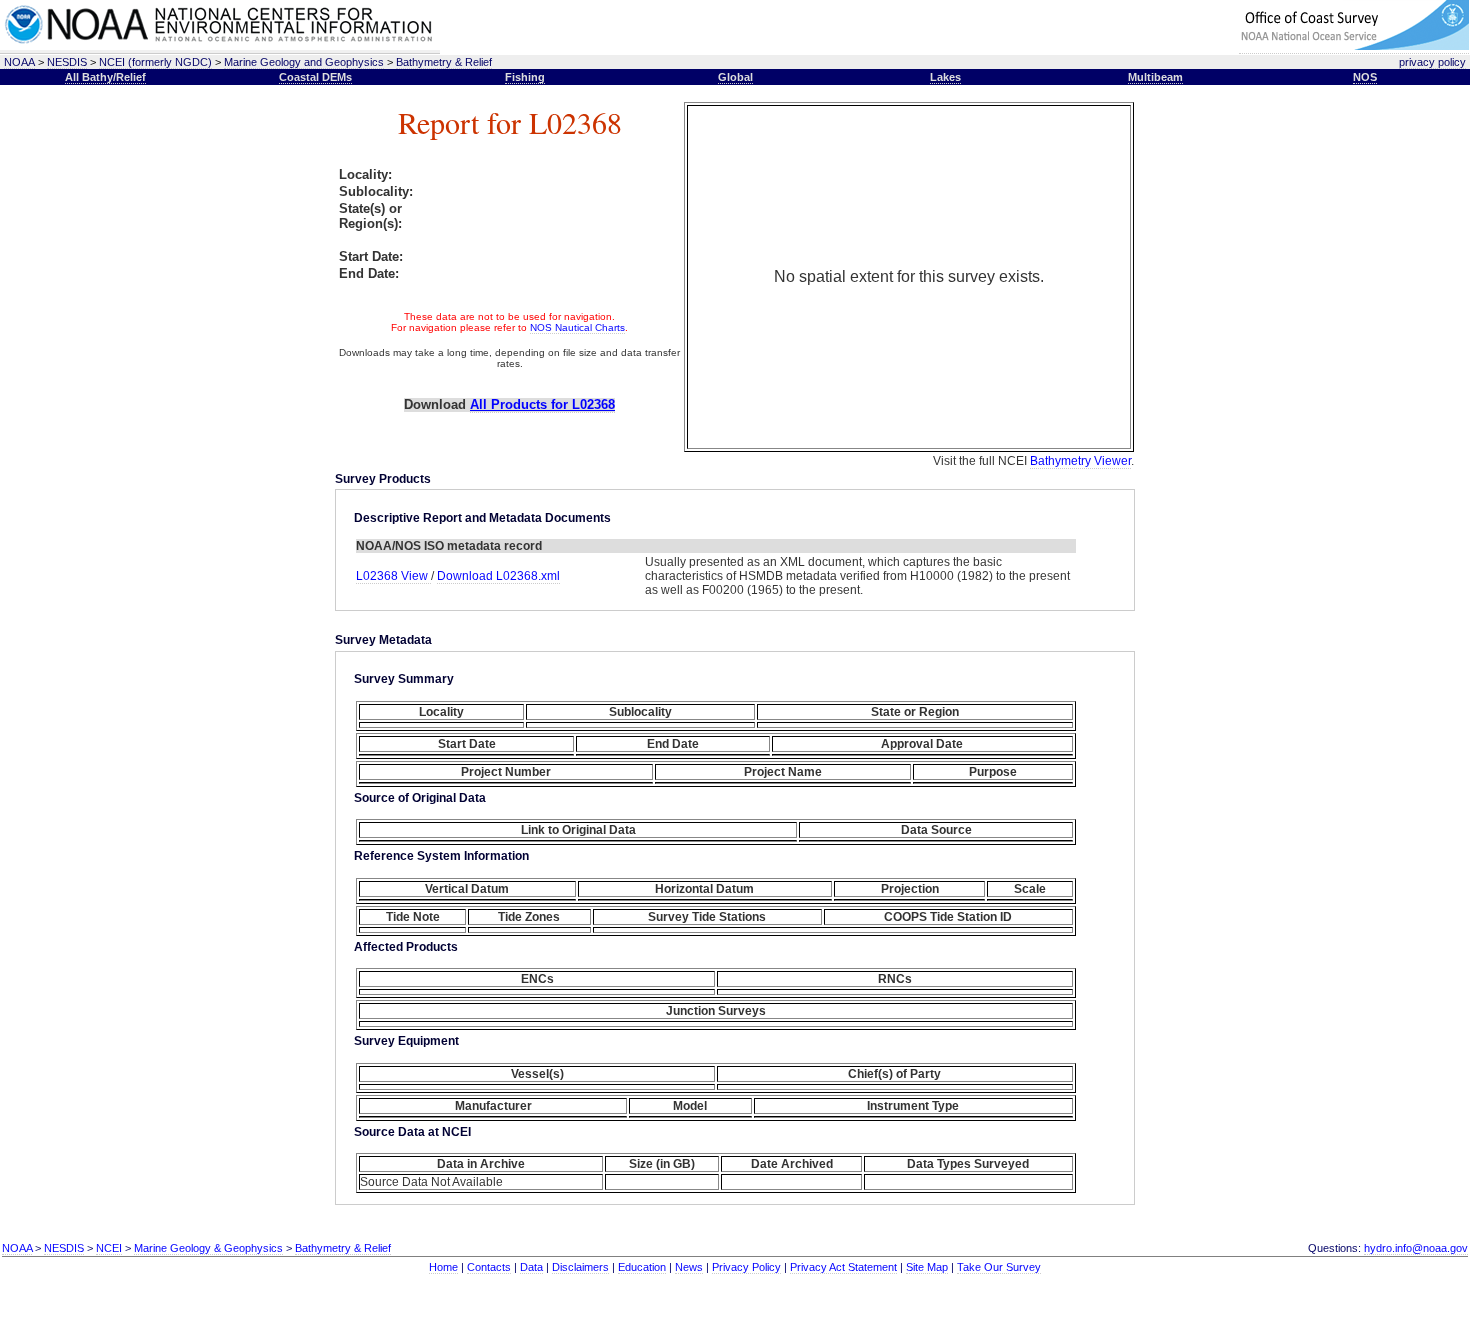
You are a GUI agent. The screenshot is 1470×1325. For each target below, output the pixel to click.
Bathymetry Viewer (1080, 461)
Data (531, 1267)
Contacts (489, 1267)
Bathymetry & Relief (444, 62)
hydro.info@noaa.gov (1416, 1248)
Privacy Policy (746, 1267)
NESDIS (67, 62)
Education (642, 1267)
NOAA (19, 62)
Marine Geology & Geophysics (208, 1248)
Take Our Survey (999, 1267)
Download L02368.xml (498, 576)
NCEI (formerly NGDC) (155, 62)
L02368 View (393, 576)
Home (443, 1267)
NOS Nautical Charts (577, 327)
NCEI (109, 1248)
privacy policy (1432, 62)
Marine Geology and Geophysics (304, 62)
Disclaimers (580, 1267)
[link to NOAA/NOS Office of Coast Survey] (1354, 46)
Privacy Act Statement (843, 1267)
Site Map (927, 1267)
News (689, 1267)
